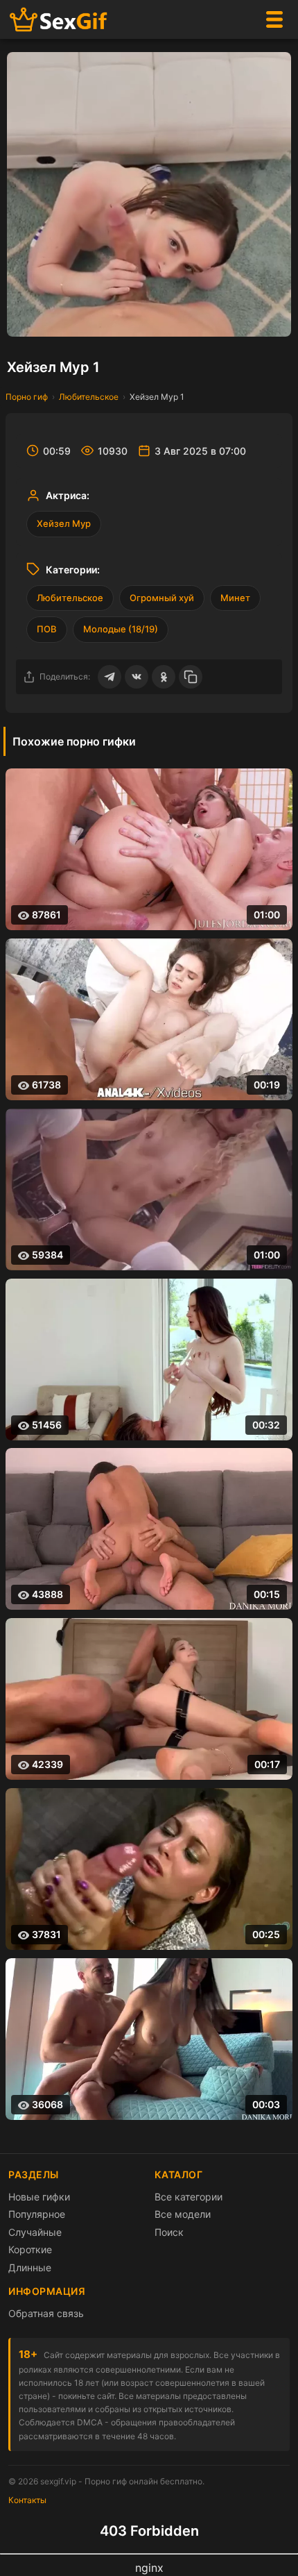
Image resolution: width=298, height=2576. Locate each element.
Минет (235, 598)
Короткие (30, 2249)
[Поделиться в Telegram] (109, 677)
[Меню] (274, 19)
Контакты (27, 2500)
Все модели (183, 2214)
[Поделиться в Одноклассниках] (164, 677)
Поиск (169, 2232)
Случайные (35, 2232)
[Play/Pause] (24, 319)
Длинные (30, 2267)
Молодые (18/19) (121, 629)
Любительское (89, 397)
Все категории (189, 2197)
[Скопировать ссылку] (191, 677)
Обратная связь (46, 2313)
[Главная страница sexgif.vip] (59, 20)
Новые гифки (39, 2197)
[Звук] (246, 319)
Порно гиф (27, 397)
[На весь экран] (274, 319)
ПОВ (47, 629)
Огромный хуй (162, 598)
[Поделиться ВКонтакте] (137, 677)
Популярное (37, 2214)
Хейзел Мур (64, 523)
